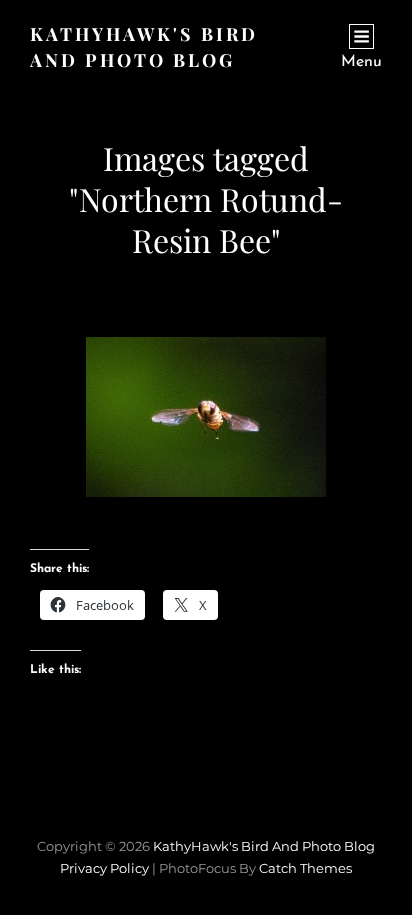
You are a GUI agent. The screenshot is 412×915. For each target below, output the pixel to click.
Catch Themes (305, 868)
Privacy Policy (104, 868)
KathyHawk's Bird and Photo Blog (264, 846)
